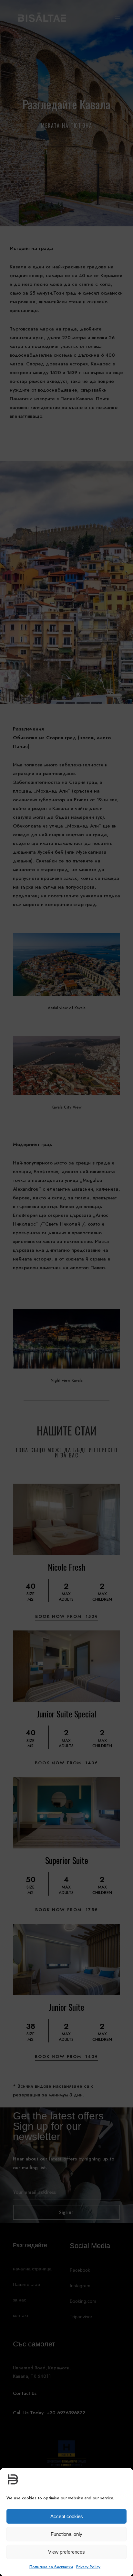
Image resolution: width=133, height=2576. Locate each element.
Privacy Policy (88, 2567)
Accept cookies (67, 2516)
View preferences (66, 2552)
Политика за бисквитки (51, 2567)
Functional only (66, 2534)
